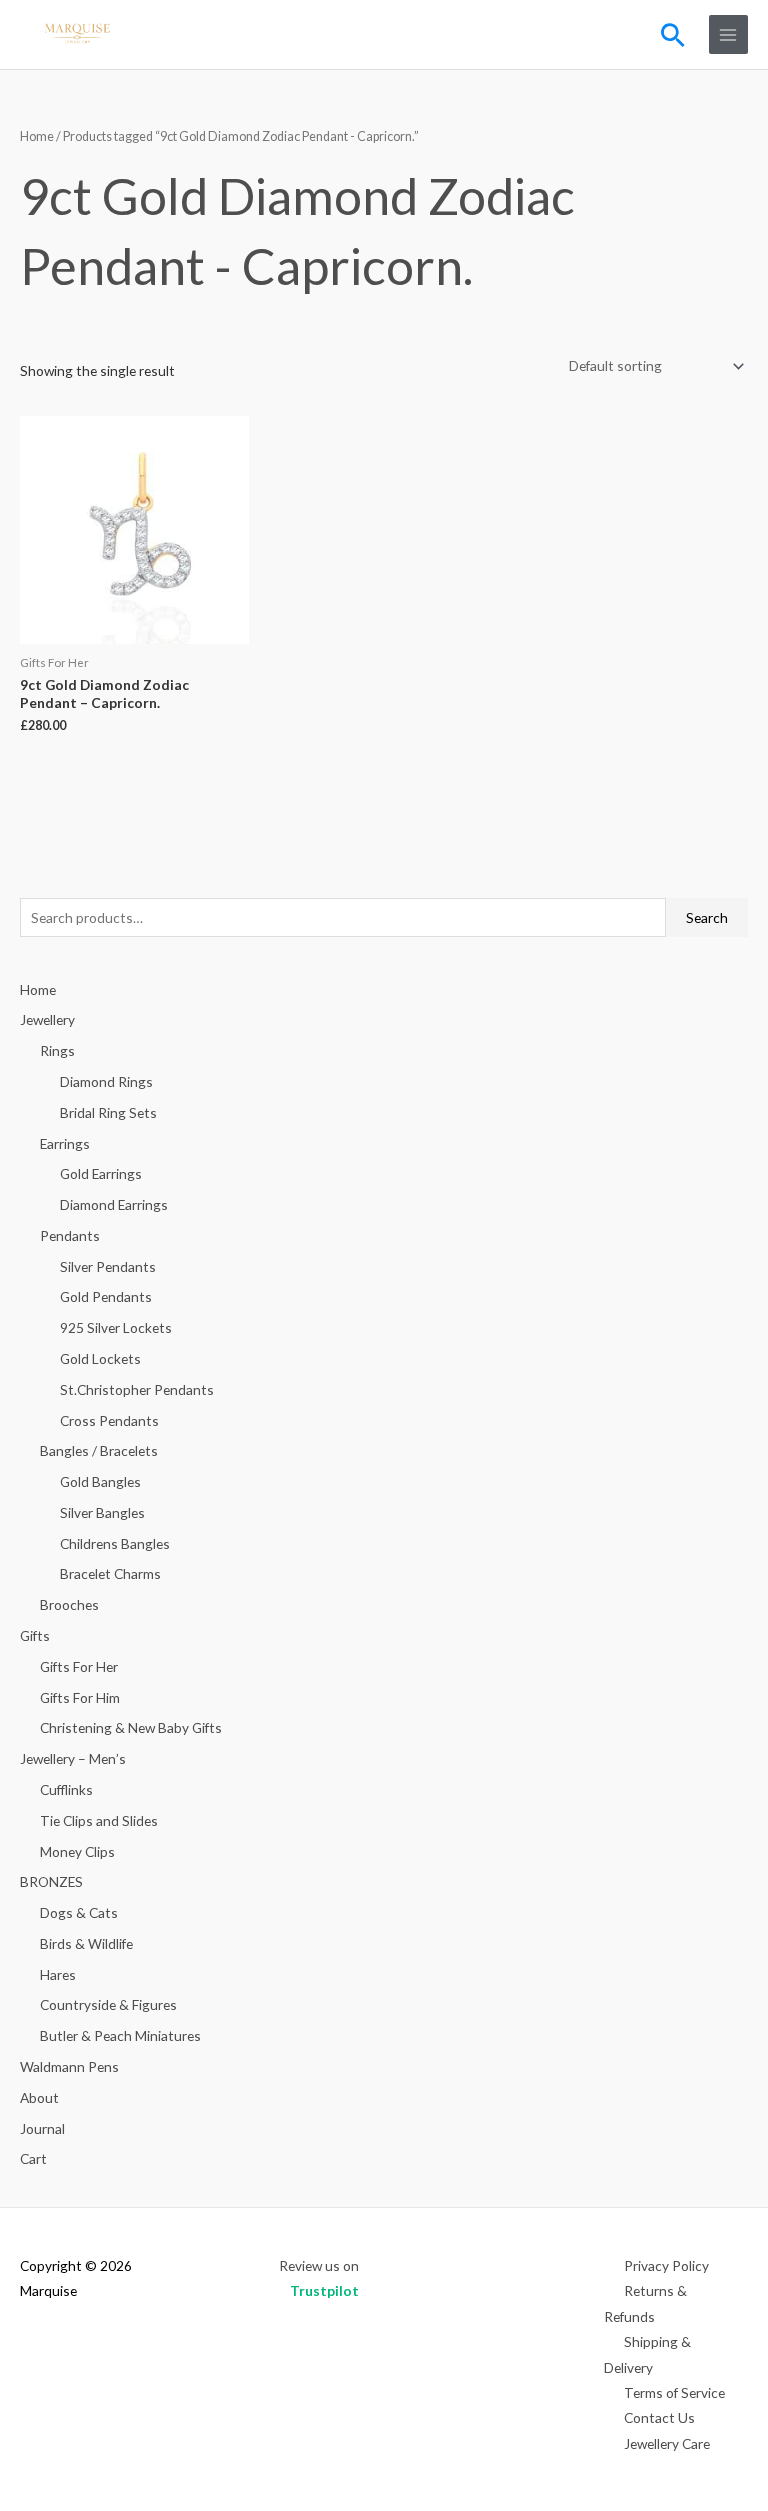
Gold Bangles (100, 1481)
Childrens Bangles (115, 1543)
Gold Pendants (106, 1296)
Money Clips (77, 1851)
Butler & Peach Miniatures (120, 2035)
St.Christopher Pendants (137, 1389)
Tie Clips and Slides (99, 1820)
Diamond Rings (106, 1081)
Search (707, 917)
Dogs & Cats (79, 1912)
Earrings (65, 1143)
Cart (33, 2158)
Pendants (70, 1235)
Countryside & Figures (108, 2004)
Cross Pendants (109, 1420)
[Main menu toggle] (728, 34)
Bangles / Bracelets (99, 1450)
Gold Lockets (100, 1358)
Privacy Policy (666, 2265)
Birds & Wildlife (86, 1943)
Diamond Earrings (114, 1204)
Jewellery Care (667, 2443)
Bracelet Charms (110, 1573)
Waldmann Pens (69, 2066)
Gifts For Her (79, 1666)
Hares (58, 1974)
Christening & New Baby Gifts (131, 1727)
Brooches (69, 1604)
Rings (57, 1050)
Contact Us (659, 2417)
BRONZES (51, 1881)
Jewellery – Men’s (73, 1758)
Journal (42, 2128)
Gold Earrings (101, 1173)
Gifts (35, 1635)
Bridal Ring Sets (108, 1112)
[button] (673, 35)
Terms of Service (674, 2392)
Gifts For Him (80, 1697)
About (39, 2097)
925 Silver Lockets (116, 1327)
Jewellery (47, 1019)
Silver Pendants (108, 1266)
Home (37, 136)
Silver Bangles (102, 1512)
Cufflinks (66, 1789)
